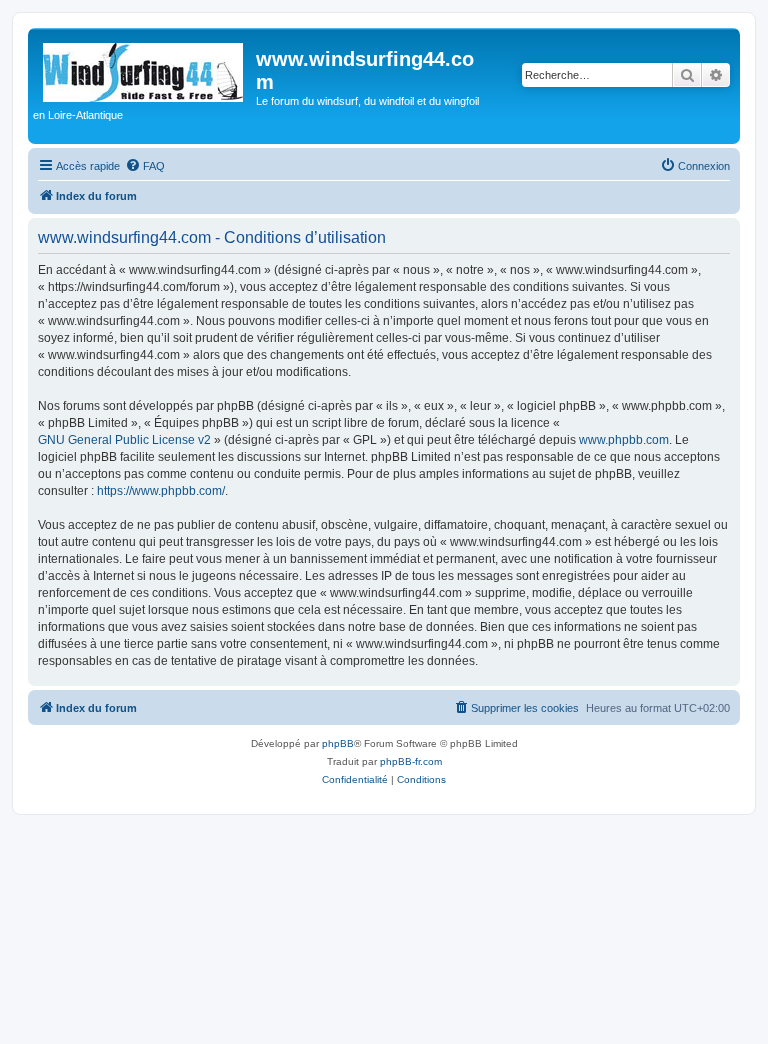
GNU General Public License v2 (124, 440)
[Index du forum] (144, 68)
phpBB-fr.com (411, 761)
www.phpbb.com (624, 440)
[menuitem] (145, 166)
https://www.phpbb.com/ (161, 491)
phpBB (338, 743)
